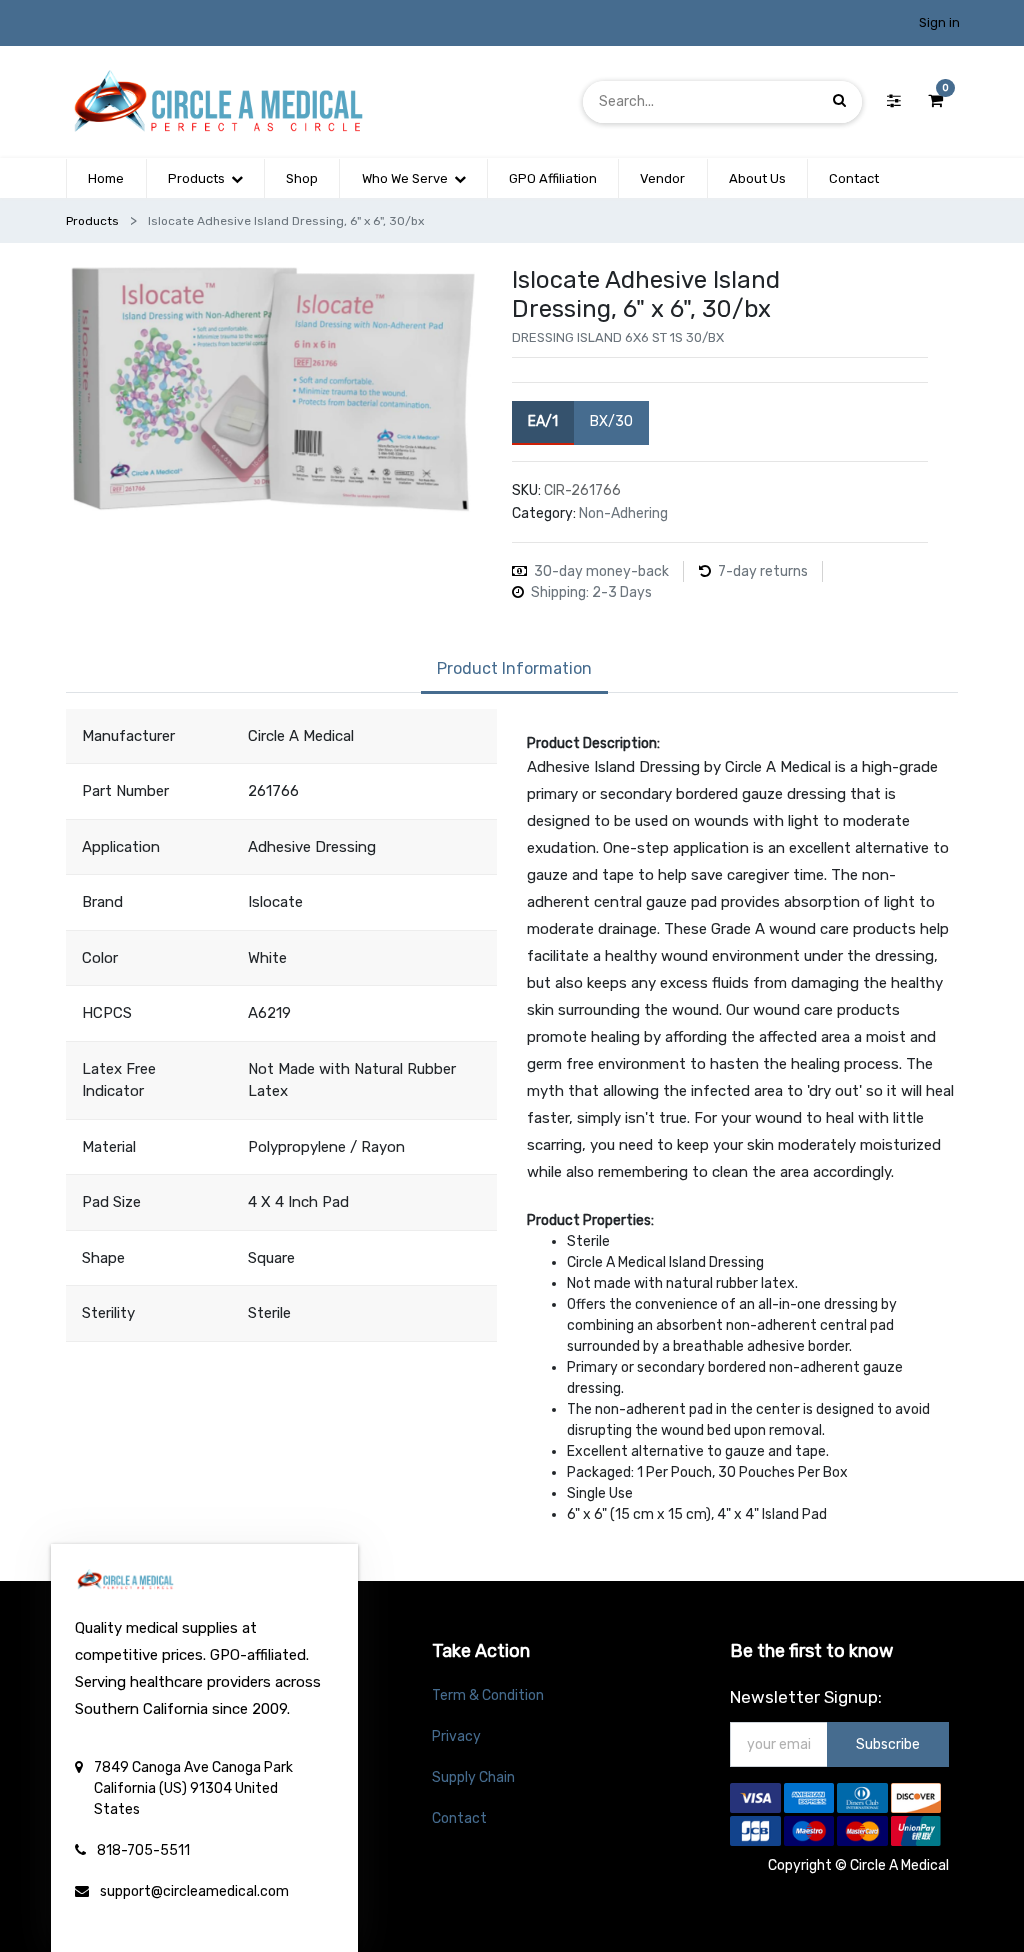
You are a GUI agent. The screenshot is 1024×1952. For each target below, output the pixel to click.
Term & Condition (488, 1695)
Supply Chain (473, 1777)
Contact (459, 1818)
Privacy (456, 1736)
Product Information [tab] (514, 668)
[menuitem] (106, 179)
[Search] (839, 101)
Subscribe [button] (888, 1744)
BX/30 (611, 421)
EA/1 (543, 421)
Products (92, 221)
